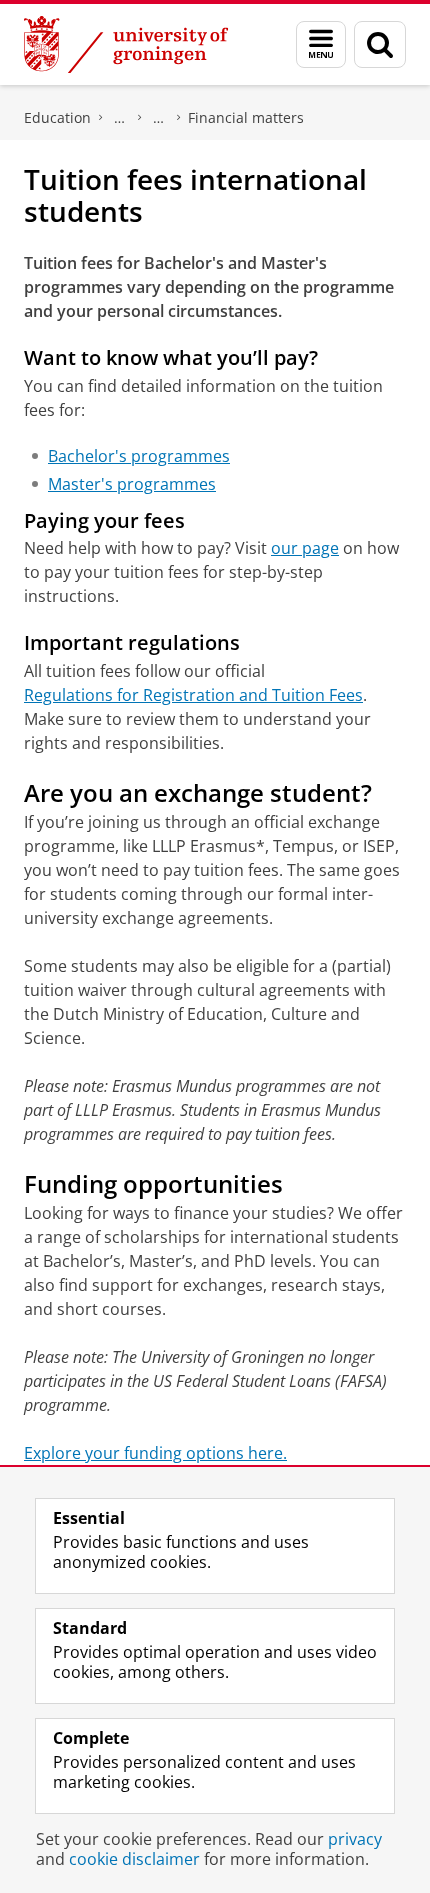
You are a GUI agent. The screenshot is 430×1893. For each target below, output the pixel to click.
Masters (120, 118)
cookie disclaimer (134, 1859)
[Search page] (380, 44)
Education (57, 117)
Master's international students (159, 118)
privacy (355, 1839)
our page (305, 548)
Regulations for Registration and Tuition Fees (193, 695)
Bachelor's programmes (139, 456)
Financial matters (246, 117)
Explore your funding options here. (155, 1453)
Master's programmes (132, 484)
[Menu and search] (321, 44)
